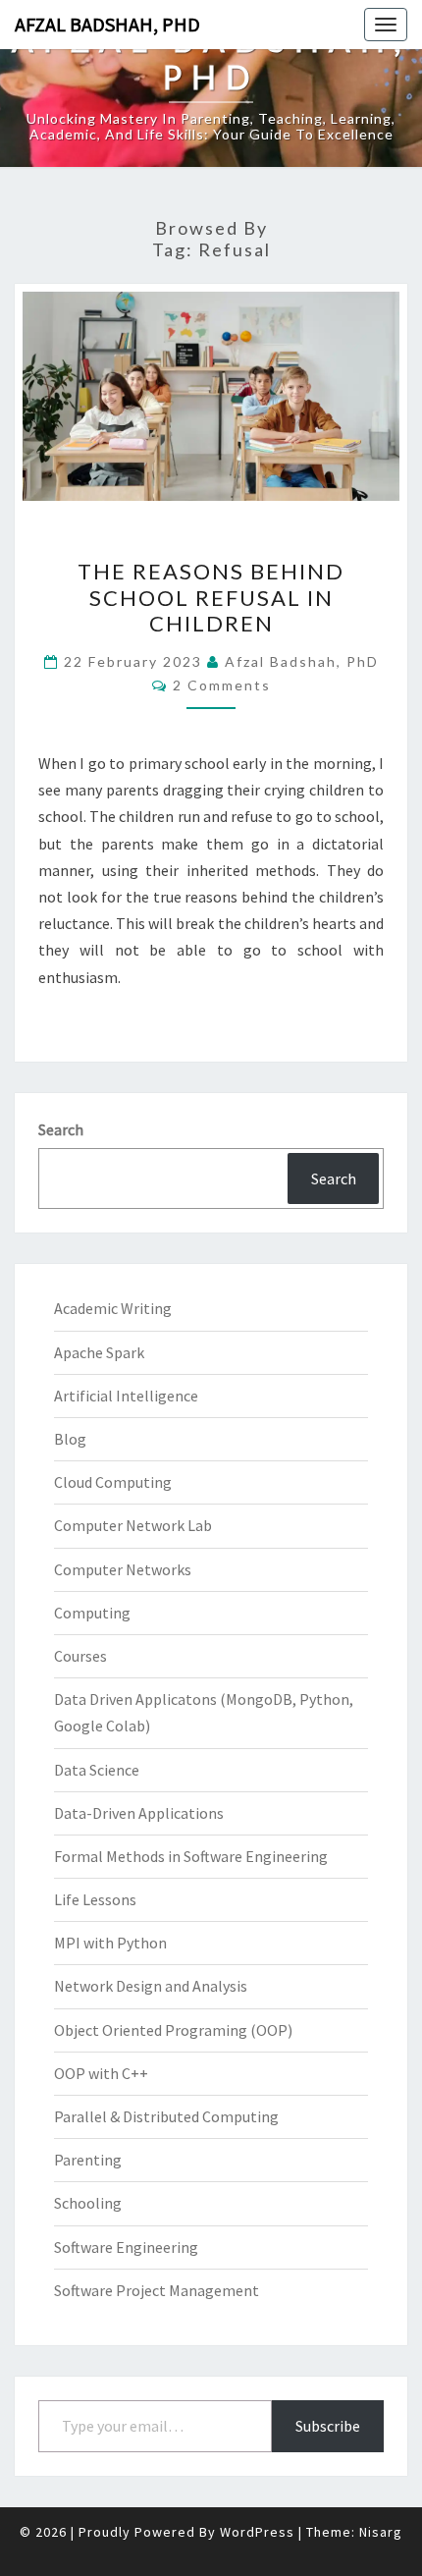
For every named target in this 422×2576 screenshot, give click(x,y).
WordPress (257, 2532)
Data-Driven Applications (139, 1813)
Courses (80, 1656)
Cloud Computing (113, 1482)
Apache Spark (99, 1352)
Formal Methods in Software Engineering (191, 1856)
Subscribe (328, 2426)
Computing (92, 1613)
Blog (70, 1439)
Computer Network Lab (133, 1525)
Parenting (88, 2160)
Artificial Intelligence (126, 1396)
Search (61, 1129)
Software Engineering (126, 2247)
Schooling (88, 2203)
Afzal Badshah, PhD (107, 24)
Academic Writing (113, 1308)
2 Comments (222, 685)
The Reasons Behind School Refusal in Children (211, 597)
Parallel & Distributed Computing (166, 2116)
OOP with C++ (101, 2073)
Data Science (97, 1770)
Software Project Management (157, 2290)
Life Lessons (95, 1899)
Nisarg (381, 2532)
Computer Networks (123, 1569)
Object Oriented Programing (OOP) (173, 2030)
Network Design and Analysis (151, 1986)
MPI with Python (110, 1943)
